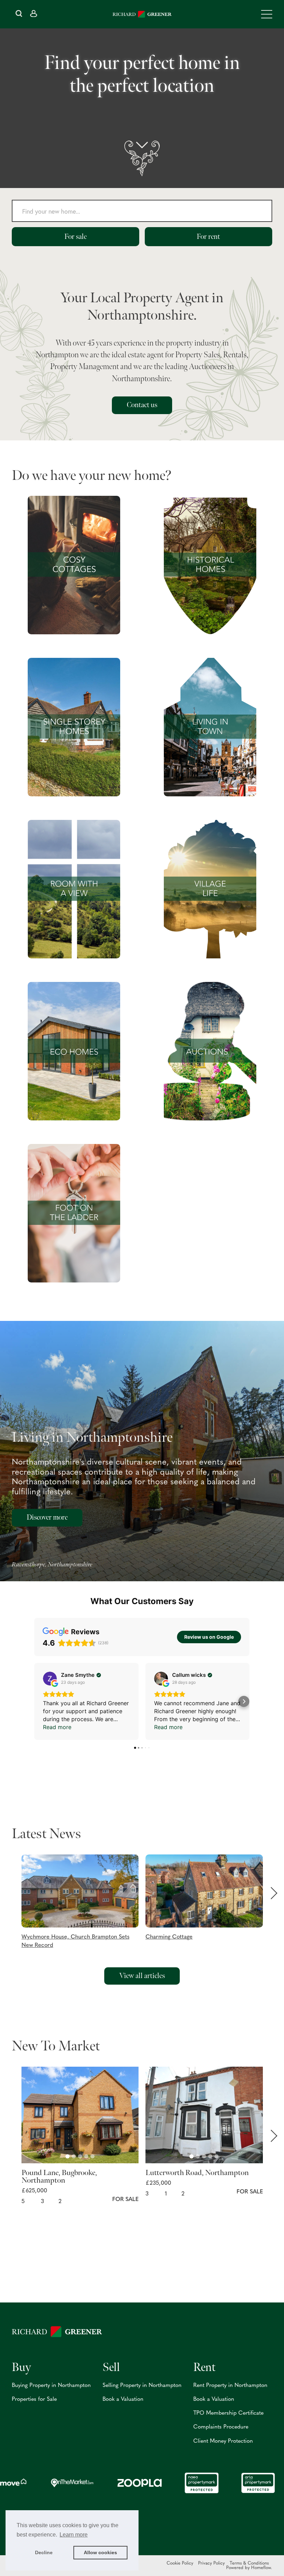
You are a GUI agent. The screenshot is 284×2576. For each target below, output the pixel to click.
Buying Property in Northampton (51, 2386)
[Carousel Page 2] (74, 2156)
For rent (208, 237)
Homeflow (261, 2568)
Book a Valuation (123, 2399)
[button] (84, 1902)
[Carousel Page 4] (86, 2156)
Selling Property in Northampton (142, 2386)
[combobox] (142, 213)
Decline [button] (44, 2552)
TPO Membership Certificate (228, 2413)
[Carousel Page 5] (92, 2156)
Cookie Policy (180, 2563)
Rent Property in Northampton (230, 2386)
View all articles (142, 1976)
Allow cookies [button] (100, 2552)
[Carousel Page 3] (80, 2156)
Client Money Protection (223, 2441)
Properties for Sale (34, 2399)
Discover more (47, 1517)
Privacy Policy (211, 2563)
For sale (76, 237)
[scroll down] (142, 158)
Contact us (142, 405)
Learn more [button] (74, 2535)
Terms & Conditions (249, 2563)
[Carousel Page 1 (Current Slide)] (68, 2156)
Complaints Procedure (221, 2427)
